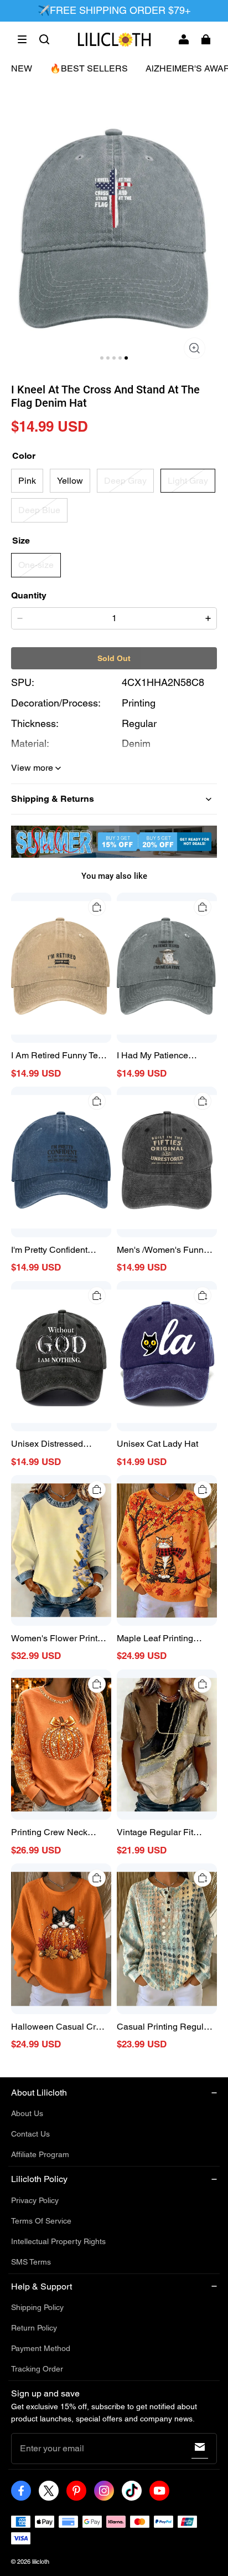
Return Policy (34, 2328)
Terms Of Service (41, 2221)
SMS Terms (31, 2262)
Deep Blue (39, 510)
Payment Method (41, 2348)
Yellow (70, 481)
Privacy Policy (35, 2200)
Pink (27, 481)
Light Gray (188, 481)
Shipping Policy (37, 2307)
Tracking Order (37, 2369)
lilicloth (41, 2562)
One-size (36, 565)
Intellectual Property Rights (58, 2241)
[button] (22, 39)
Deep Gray (125, 481)
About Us (27, 2113)
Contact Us (30, 2134)
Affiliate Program (40, 2154)
